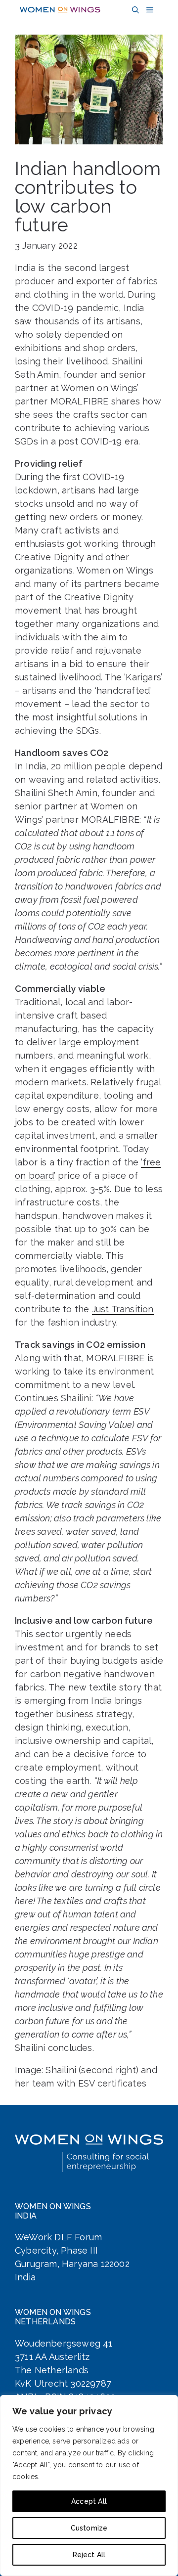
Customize (89, 2528)
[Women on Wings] (60, 10)
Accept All (89, 2501)
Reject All (89, 2555)
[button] (134, 10)
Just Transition (123, 1309)
